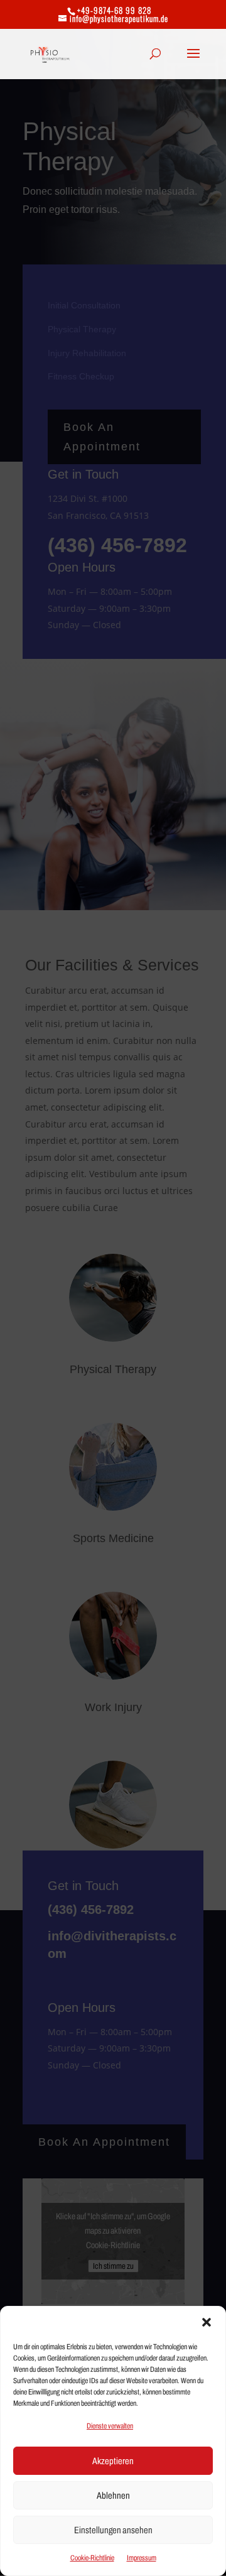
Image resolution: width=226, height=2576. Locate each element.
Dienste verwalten (110, 2426)
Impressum (142, 2558)
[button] (207, 2322)
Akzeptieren (113, 2461)
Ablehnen (113, 2496)
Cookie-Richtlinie (92, 2558)
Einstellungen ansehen (113, 2530)
